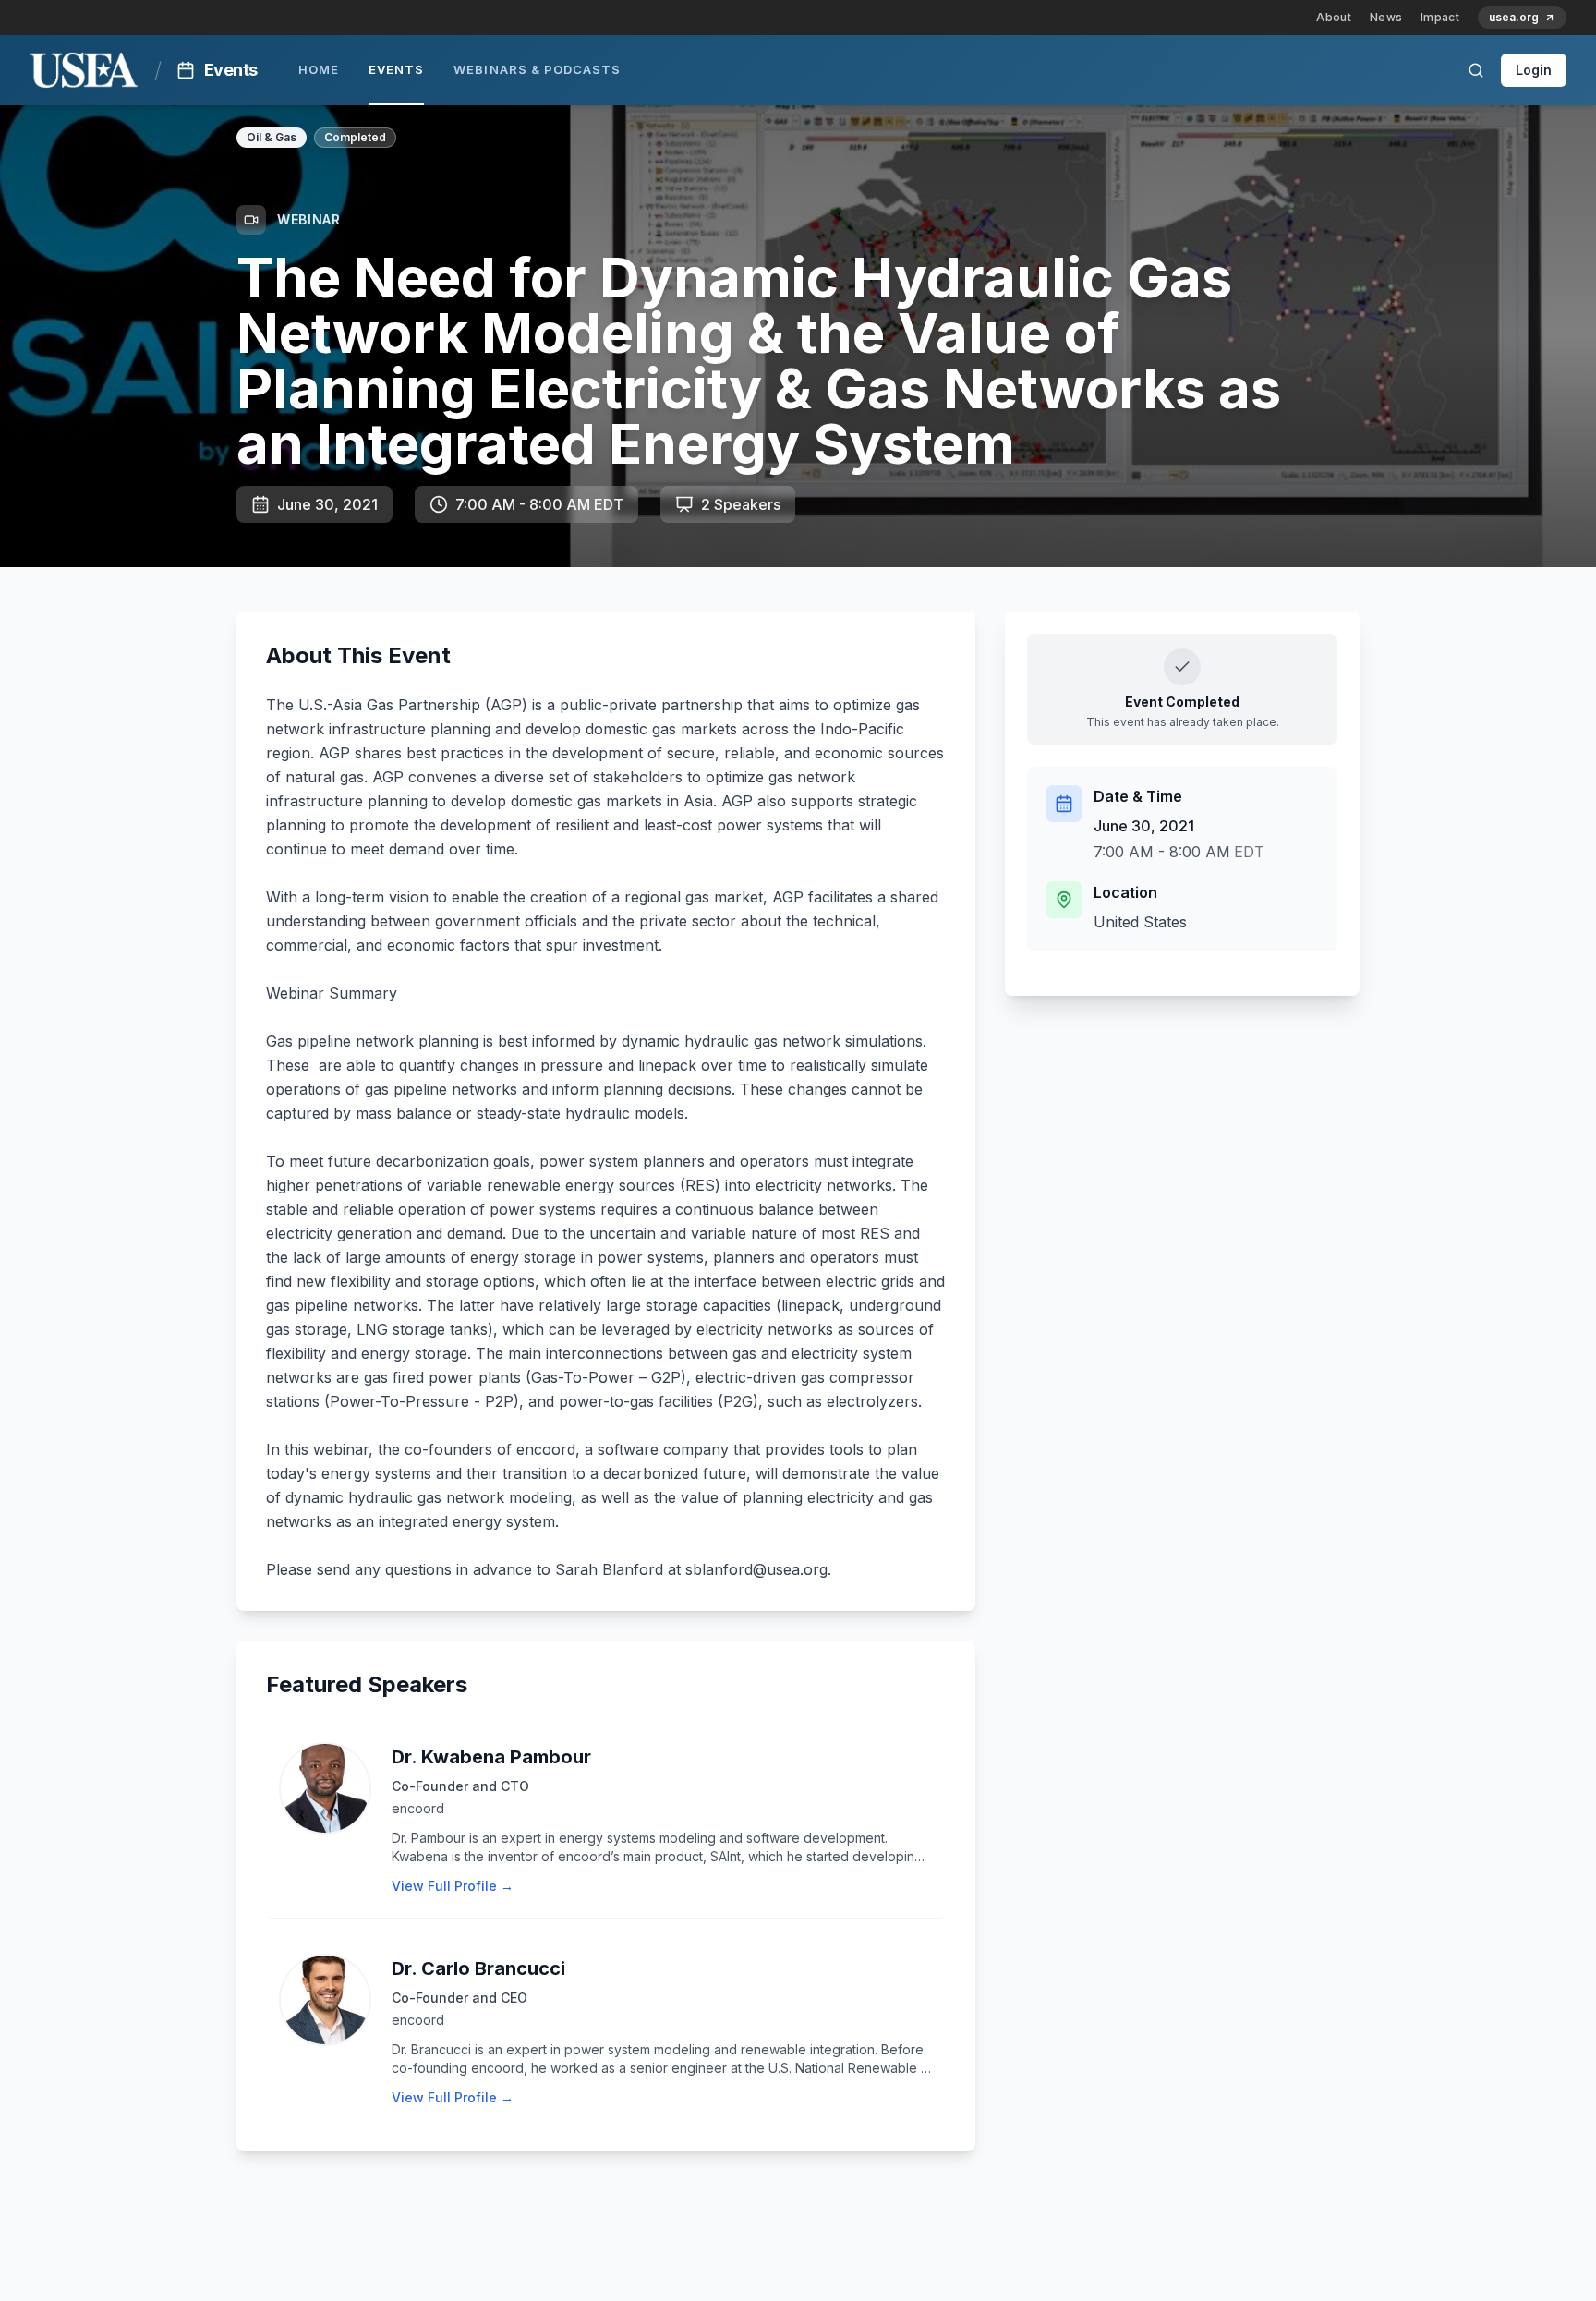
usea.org (1514, 17)
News (1386, 17)
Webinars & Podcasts (537, 69)
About (1334, 17)
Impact (1440, 17)
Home (319, 69)
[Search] (1476, 70)
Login (1534, 70)
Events (396, 69)
